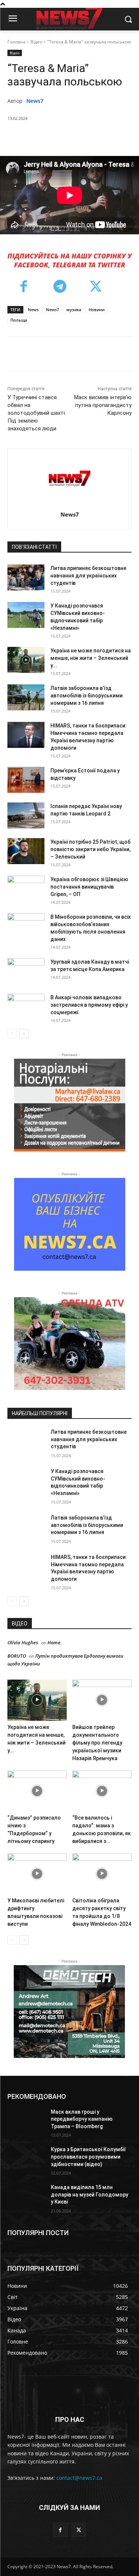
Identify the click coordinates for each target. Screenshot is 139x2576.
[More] (107, 137)
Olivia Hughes (23, 1642)
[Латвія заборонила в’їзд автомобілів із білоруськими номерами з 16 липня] (26, 697)
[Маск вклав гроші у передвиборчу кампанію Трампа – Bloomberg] (26, 2121)
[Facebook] (38, 137)
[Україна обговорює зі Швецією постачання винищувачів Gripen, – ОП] (26, 889)
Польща (19, 320)
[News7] (69, 478)
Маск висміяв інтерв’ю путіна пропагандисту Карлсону (103, 405)
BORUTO (17, 1656)
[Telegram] (60, 287)
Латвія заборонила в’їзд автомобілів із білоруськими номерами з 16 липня (87, 696)
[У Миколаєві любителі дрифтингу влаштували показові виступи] (37, 1874)
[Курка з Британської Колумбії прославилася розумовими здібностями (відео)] (26, 2159)
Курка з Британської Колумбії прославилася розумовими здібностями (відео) (88, 2157)
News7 (35, 101)
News (33, 310)
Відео (36, 42)
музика (74, 310)
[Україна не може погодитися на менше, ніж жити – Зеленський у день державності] (26, 660)
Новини (97, 310)
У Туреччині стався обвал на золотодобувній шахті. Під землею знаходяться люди (37, 413)
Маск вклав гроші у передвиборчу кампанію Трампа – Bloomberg (82, 2119)
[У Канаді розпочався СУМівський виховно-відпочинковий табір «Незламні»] (26, 615)
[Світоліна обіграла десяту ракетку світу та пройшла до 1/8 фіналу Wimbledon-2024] (102, 1874)
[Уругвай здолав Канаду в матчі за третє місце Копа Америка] (26, 971)
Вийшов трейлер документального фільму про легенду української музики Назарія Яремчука (97, 1743)
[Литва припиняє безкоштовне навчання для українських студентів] (26, 577)
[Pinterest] (72, 137)
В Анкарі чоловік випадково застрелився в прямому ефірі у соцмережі (89, 1005)
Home (54, 1642)
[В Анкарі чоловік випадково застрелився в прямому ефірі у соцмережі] (26, 1007)
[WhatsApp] (89, 137)
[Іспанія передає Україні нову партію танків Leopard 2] (26, 815)
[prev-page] (12, 1034)
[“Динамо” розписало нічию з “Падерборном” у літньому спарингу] (37, 1791)
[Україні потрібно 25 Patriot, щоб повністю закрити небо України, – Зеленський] (26, 851)
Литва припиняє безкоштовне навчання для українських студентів (88, 576)
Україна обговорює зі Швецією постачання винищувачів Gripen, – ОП (89, 887)
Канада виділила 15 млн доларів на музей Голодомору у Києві (90, 2194)
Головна (16, 42)
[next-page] (24, 1034)
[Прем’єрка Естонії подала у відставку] (26, 780)
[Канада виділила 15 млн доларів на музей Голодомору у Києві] (26, 2197)
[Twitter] (55, 137)
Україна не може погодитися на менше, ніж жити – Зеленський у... (91, 658)
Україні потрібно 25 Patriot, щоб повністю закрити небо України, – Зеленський (90, 849)
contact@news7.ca (79, 2478)
